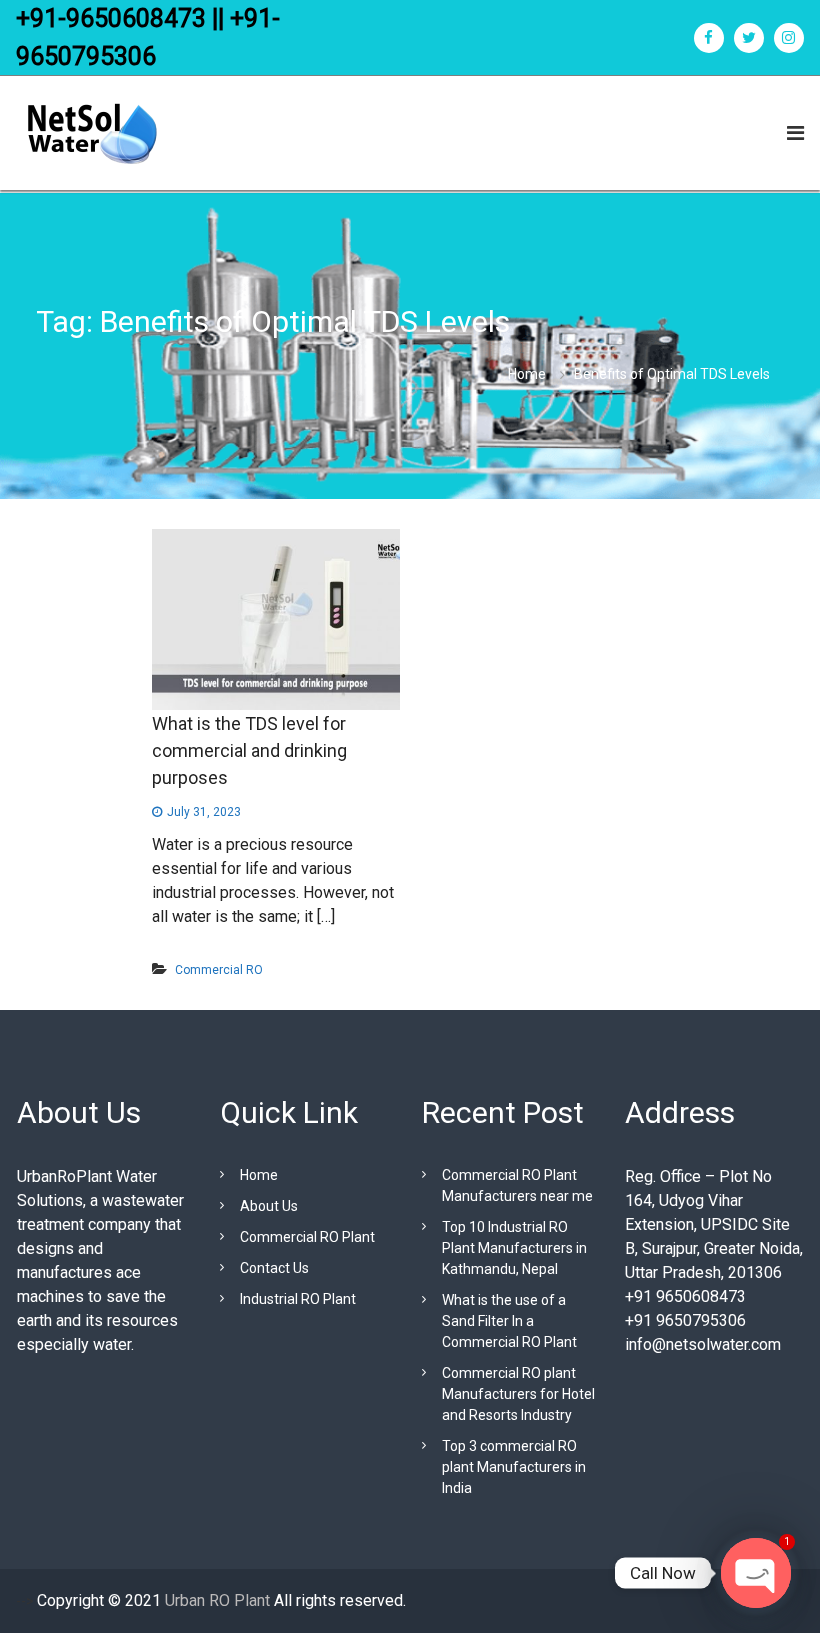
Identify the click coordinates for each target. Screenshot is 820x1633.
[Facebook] (709, 38)
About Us (269, 1206)
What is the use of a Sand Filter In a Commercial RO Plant (509, 1321)
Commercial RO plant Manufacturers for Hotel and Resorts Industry (518, 1394)
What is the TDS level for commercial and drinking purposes (249, 750)
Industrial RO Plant (298, 1299)
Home (259, 1175)
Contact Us (274, 1268)
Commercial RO (219, 970)
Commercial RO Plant (307, 1237)
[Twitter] (749, 38)
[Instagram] (789, 38)
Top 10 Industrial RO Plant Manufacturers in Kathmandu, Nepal (514, 1248)
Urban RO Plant (215, 1600)
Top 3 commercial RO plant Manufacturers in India (514, 1467)
